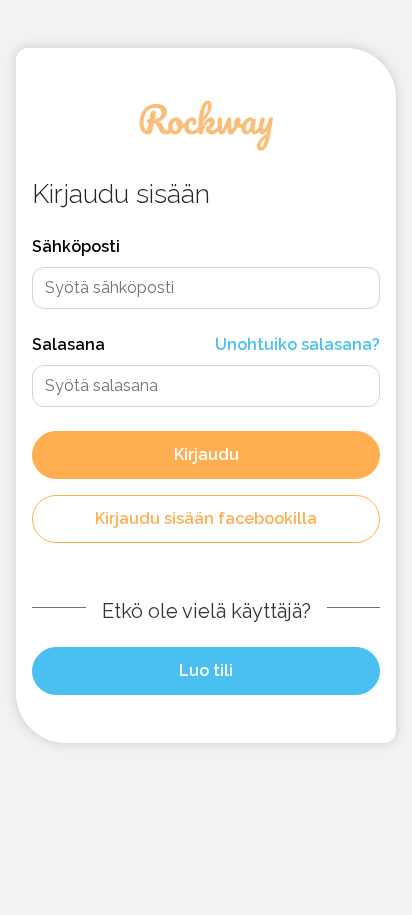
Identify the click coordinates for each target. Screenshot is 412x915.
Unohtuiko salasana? (297, 344)
